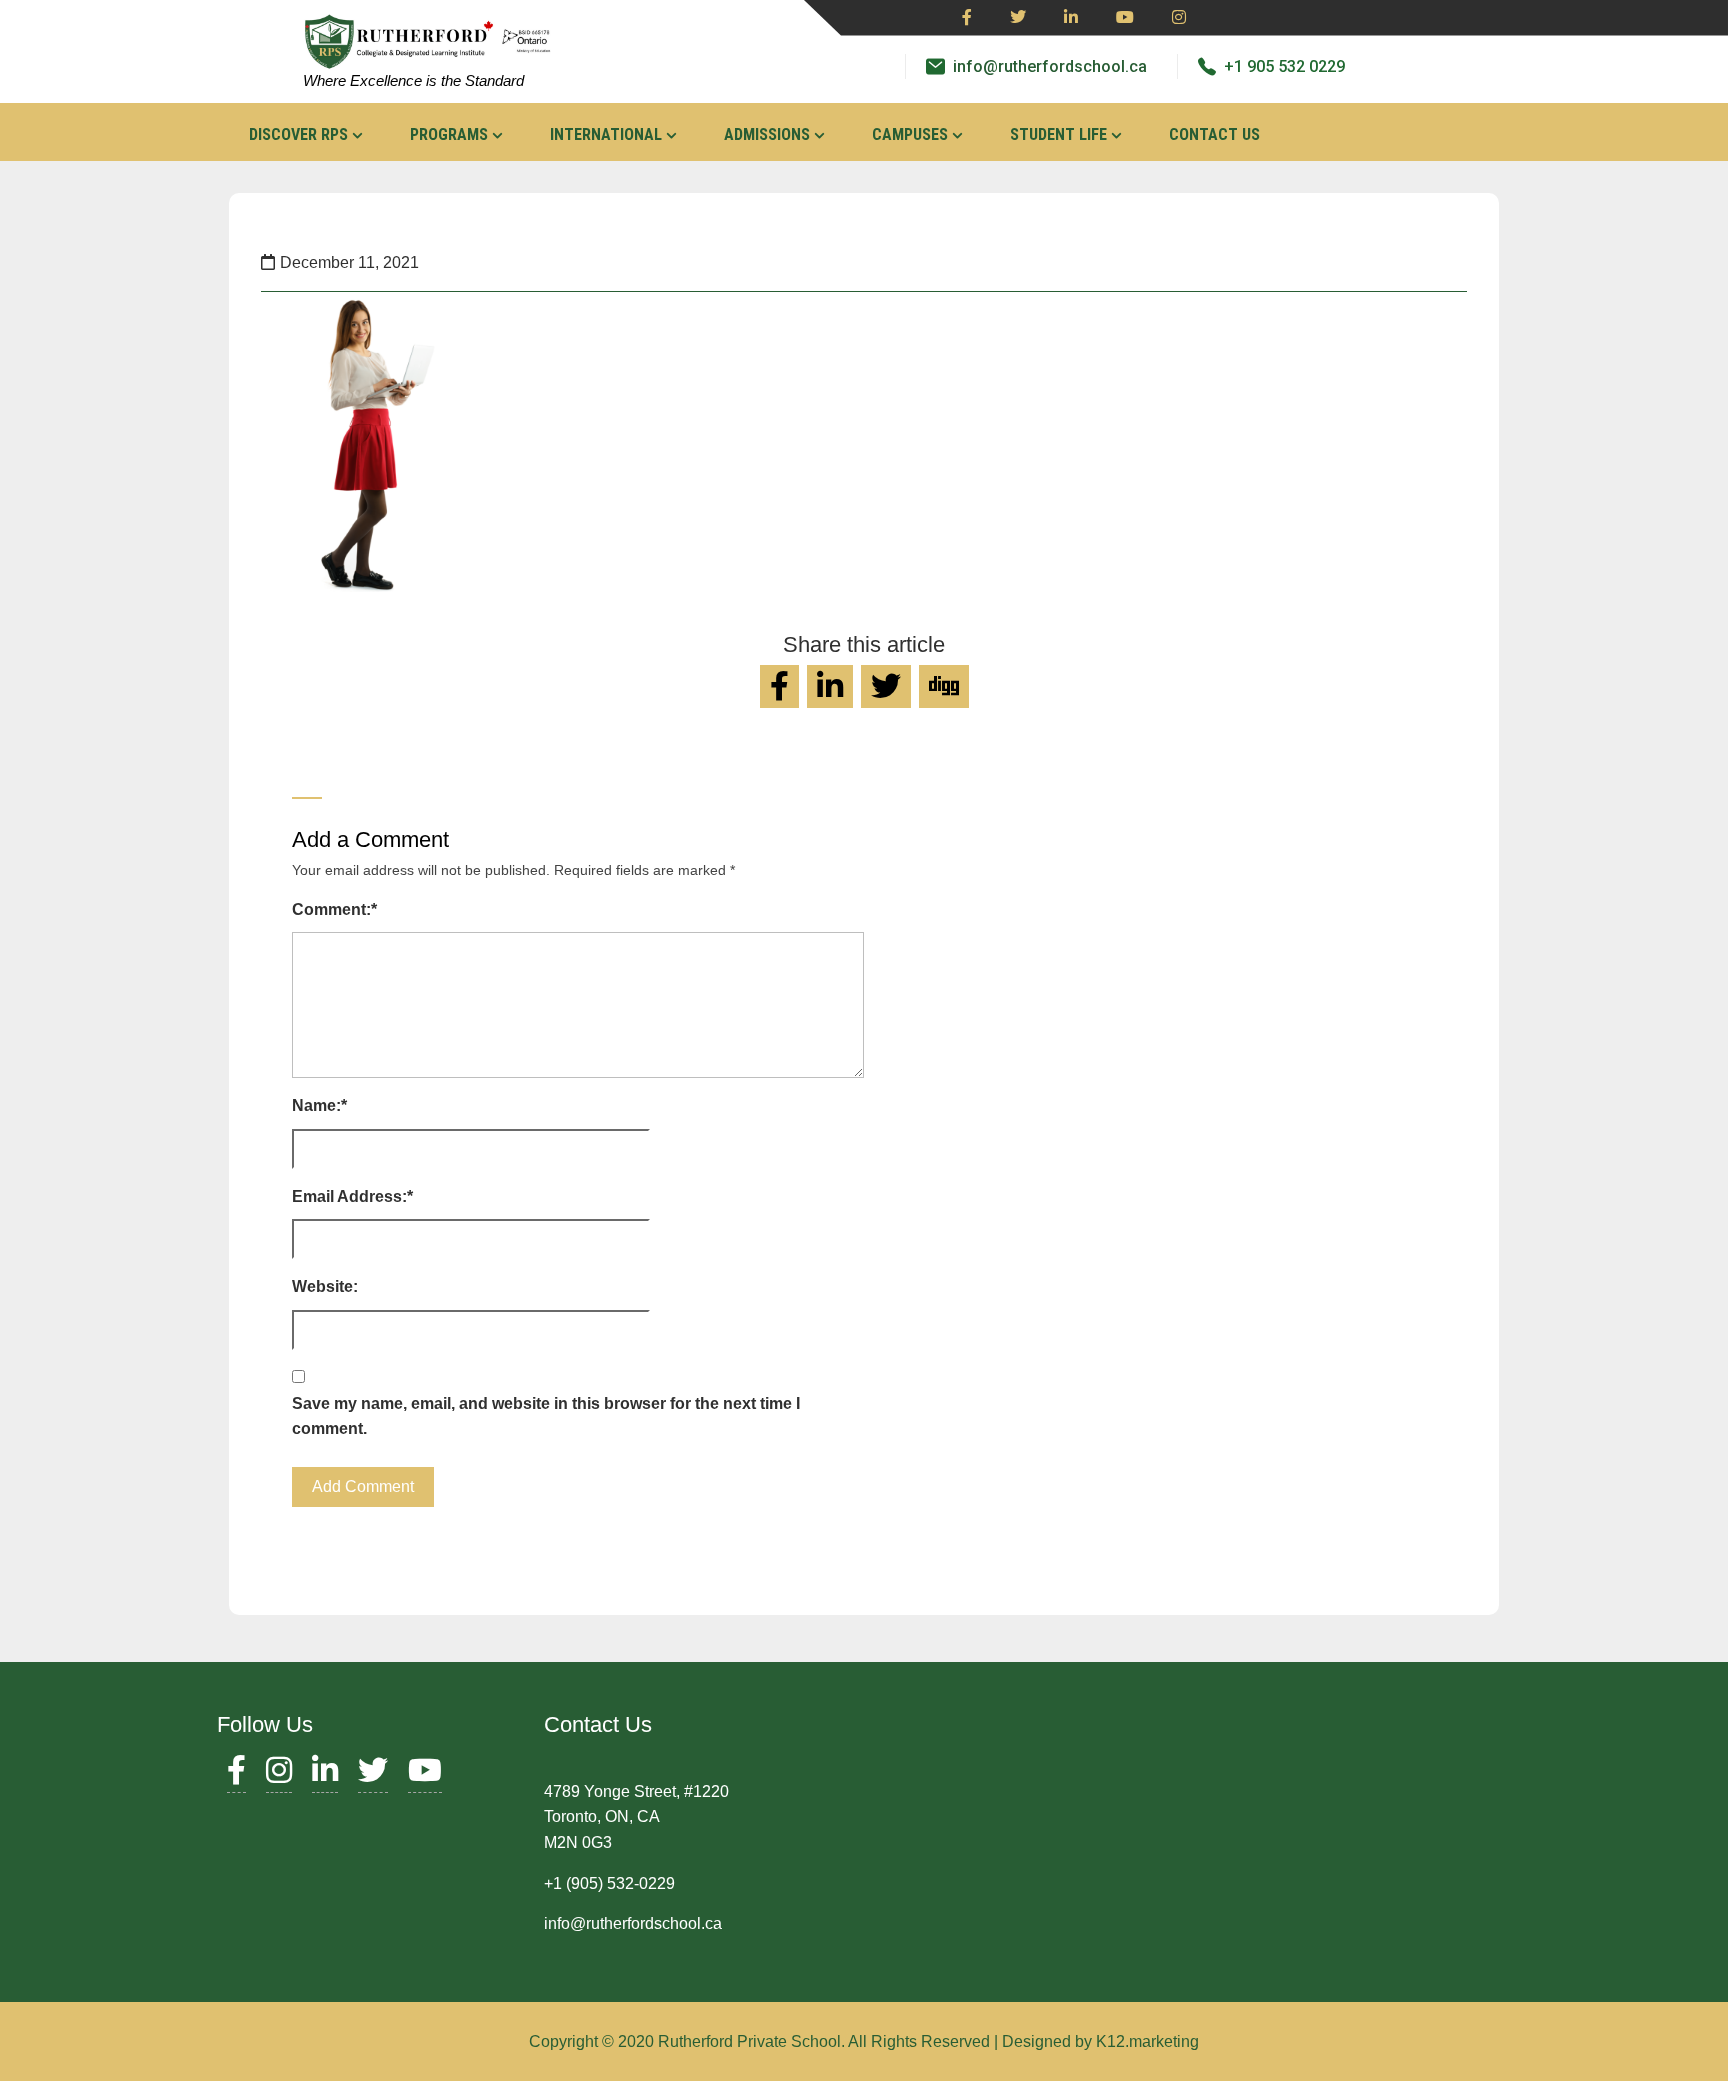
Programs (449, 134)
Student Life (1058, 134)
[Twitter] (1018, 18)
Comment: (334, 909)
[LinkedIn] (325, 1775)
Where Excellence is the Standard (413, 80)
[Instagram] (1179, 18)
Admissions (767, 134)
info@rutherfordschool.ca (1050, 66)
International (606, 134)
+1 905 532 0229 (1284, 66)
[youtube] (1125, 18)
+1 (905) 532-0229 (609, 1883)
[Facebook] (967, 18)
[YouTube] (425, 1775)
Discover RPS (298, 134)
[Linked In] (1071, 18)
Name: (319, 1105)
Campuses (910, 134)
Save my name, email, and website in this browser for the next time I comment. (546, 1416)
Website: (325, 1286)
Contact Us (1214, 134)
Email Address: (352, 1196)
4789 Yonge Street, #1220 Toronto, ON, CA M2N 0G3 (636, 1817)
